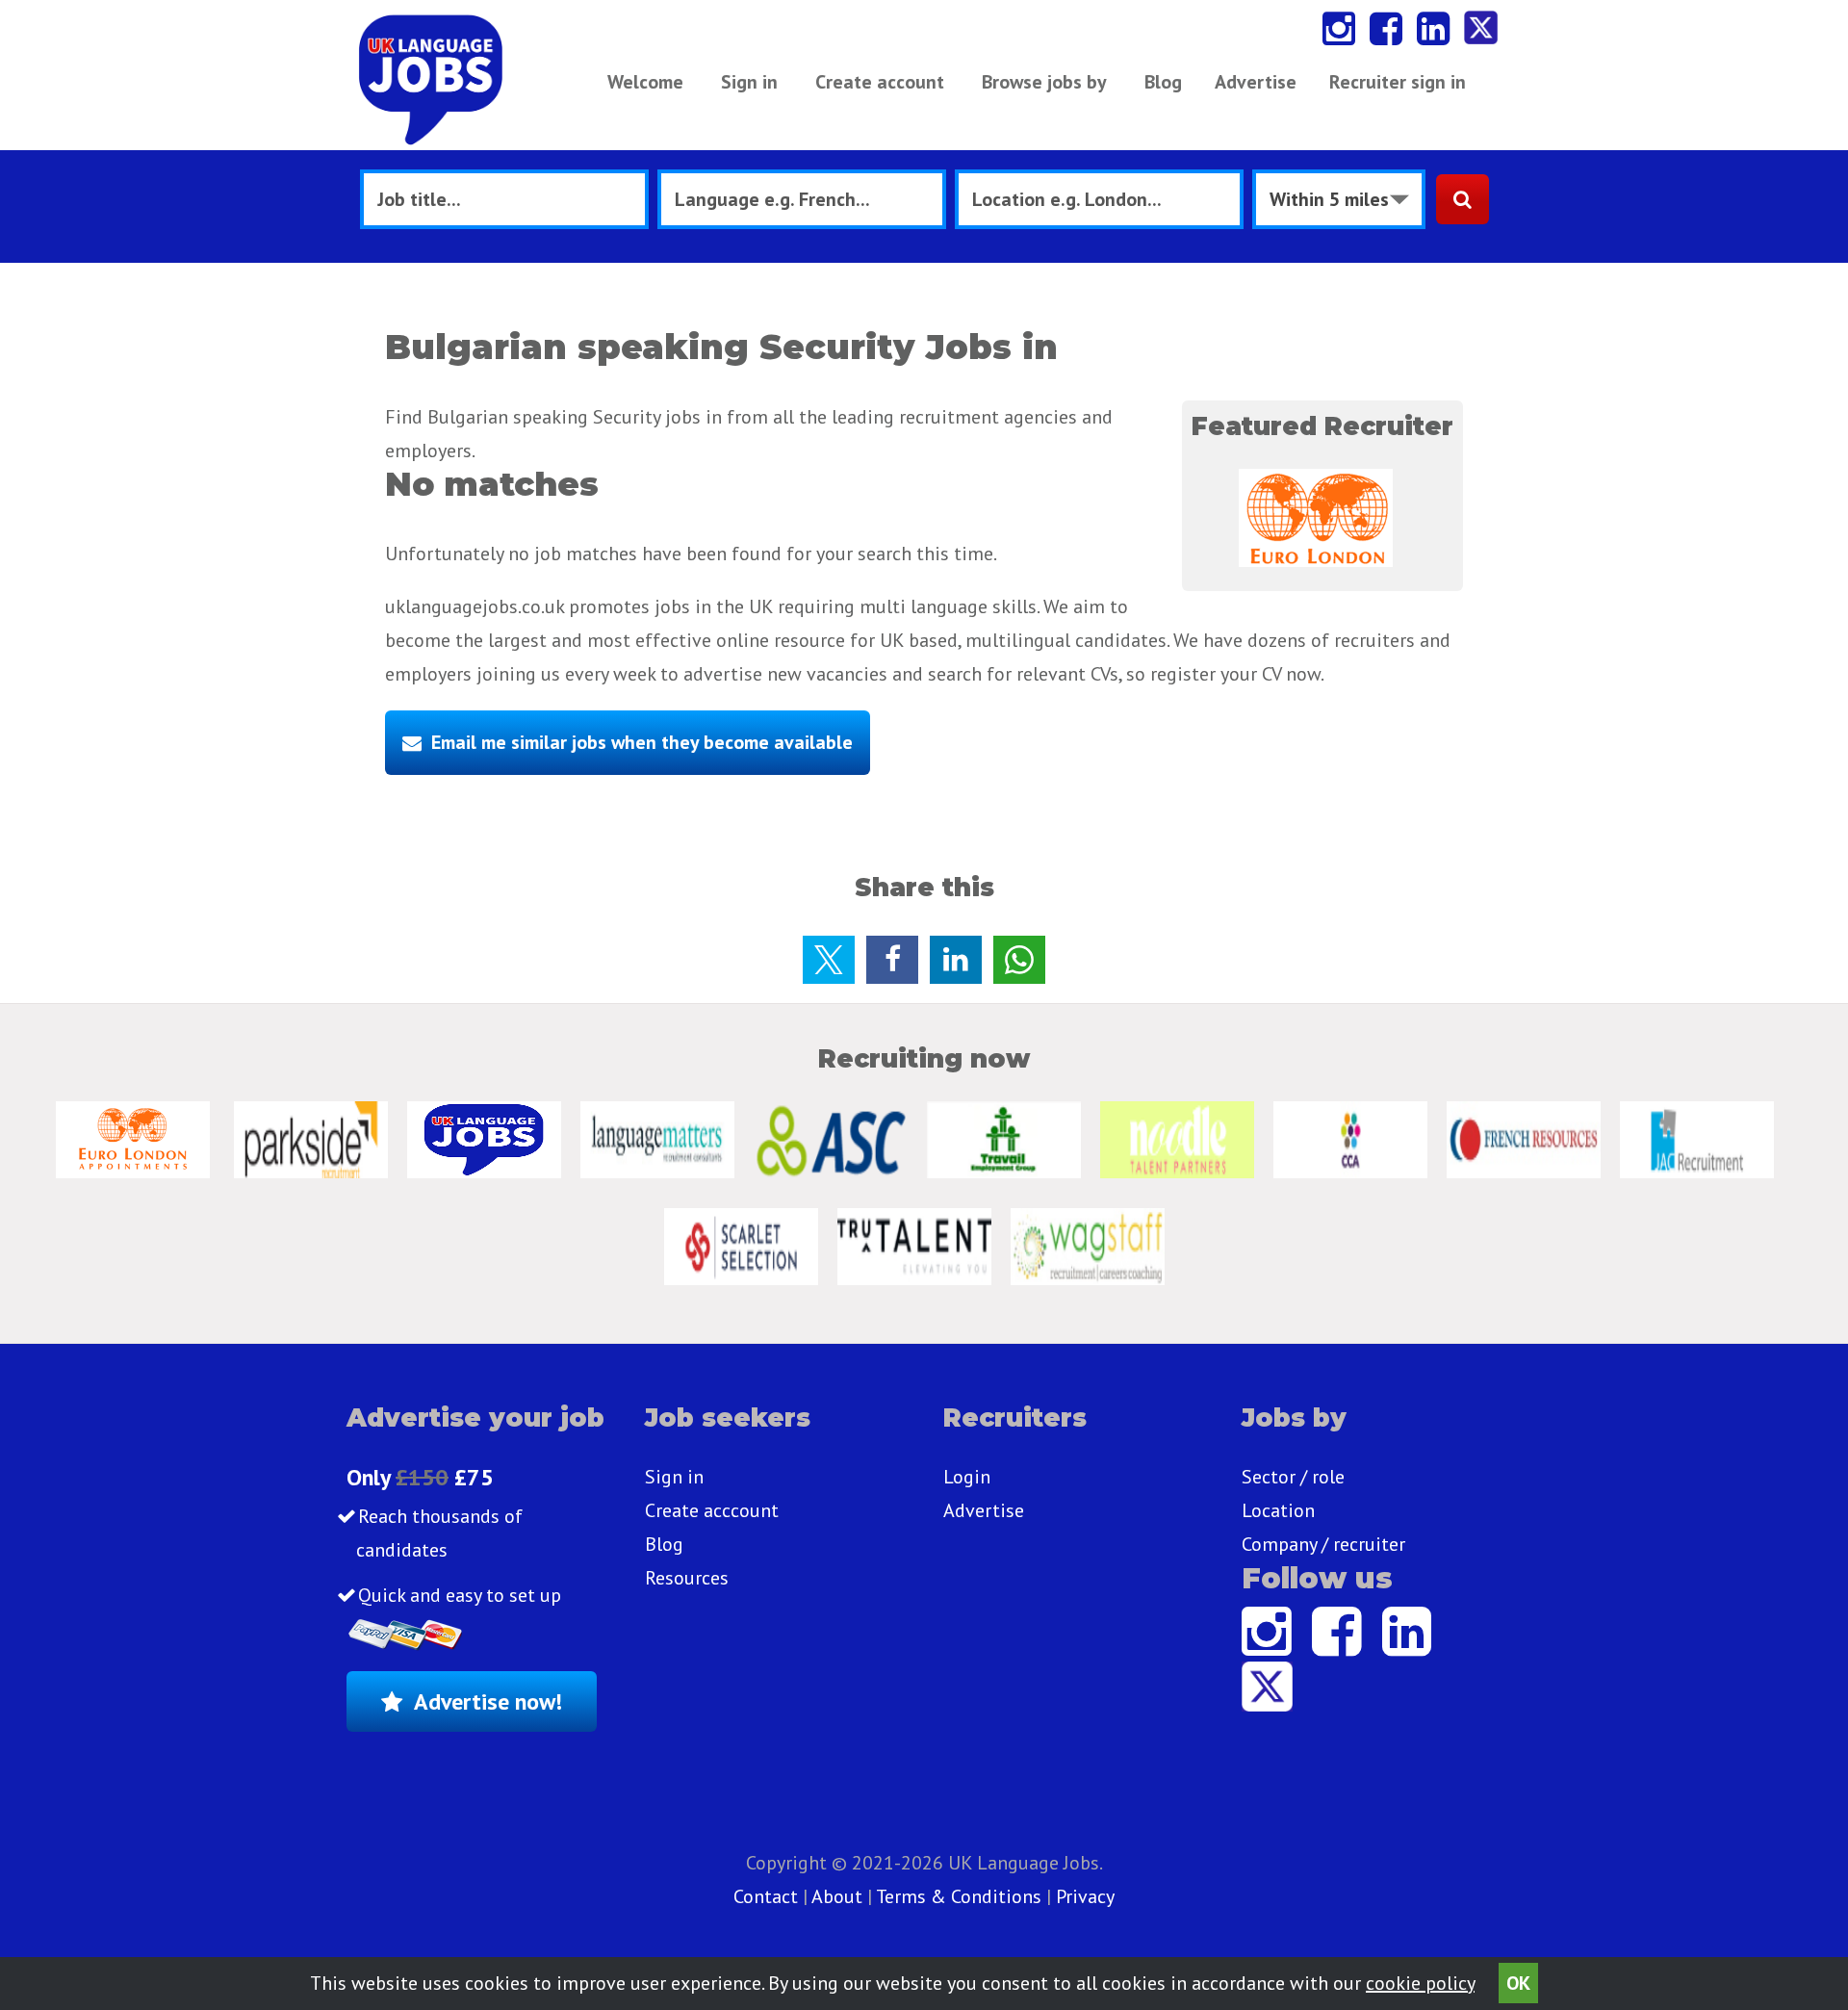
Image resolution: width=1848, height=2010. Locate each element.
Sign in (749, 82)
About (837, 1896)
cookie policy (1420, 1983)
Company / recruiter (1323, 1544)
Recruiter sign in (1398, 82)
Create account (880, 82)
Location (1278, 1510)
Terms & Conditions (959, 1896)
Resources (687, 1578)
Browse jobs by (1044, 82)
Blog (1163, 82)
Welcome (645, 82)
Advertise (1256, 82)
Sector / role (1293, 1477)
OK (1518, 1983)
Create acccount (712, 1510)
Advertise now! (488, 1701)
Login (967, 1477)
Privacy (1085, 1896)
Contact (768, 1896)
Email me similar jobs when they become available (642, 742)
